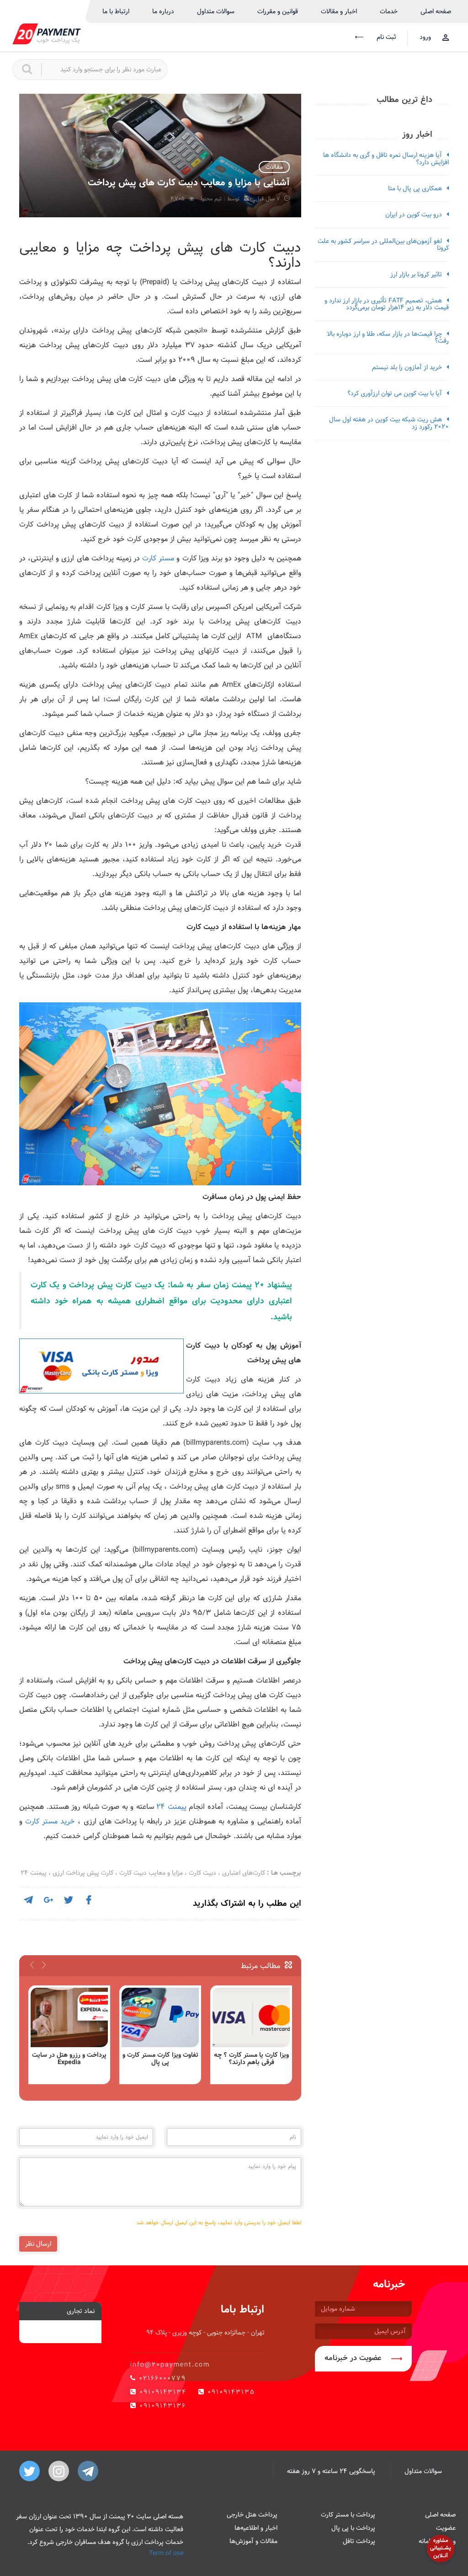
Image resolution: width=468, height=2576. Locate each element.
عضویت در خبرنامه (353, 2358)
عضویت (446, 2528)
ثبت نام (385, 37)
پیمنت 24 (171, 1807)
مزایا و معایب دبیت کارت (151, 1873)
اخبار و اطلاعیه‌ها (256, 2528)
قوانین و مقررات (278, 11)
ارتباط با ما (116, 11)
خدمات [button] (389, 11)
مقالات (274, 167)
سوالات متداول (216, 11)
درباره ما (163, 11)
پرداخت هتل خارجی (252, 2515)
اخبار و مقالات (339, 11)
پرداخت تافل (359, 2541)
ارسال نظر (38, 2244)
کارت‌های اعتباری (244, 1873)
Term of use (166, 2553)
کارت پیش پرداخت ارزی (83, 1873)
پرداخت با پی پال (353, 2528)
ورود (425, 37)
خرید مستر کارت (50, 1821)
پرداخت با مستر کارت (348, 2515)
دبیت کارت (202, 1873)
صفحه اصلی (436, 11)
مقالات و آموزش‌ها (253, 2541)
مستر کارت (158, 558)
